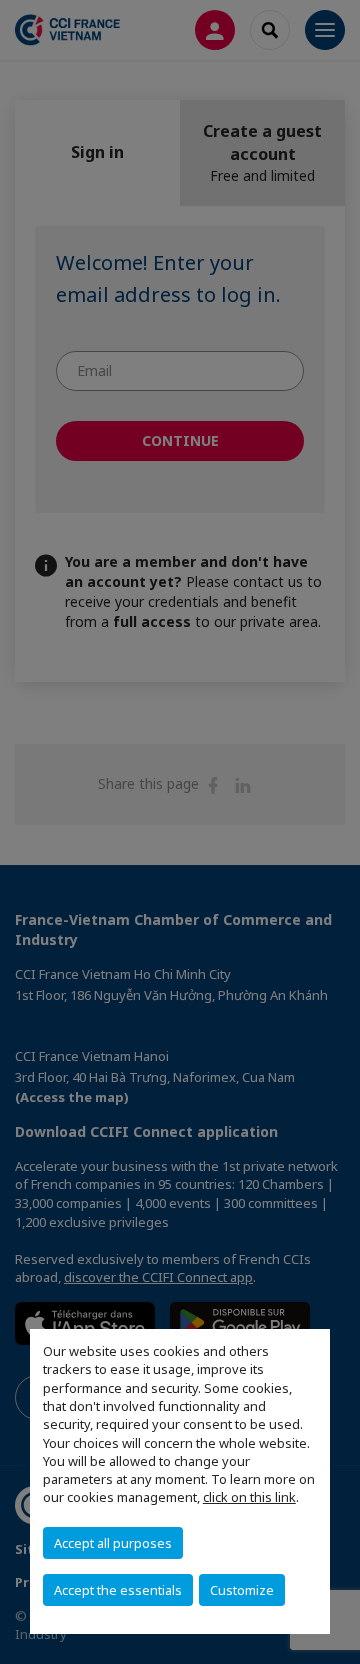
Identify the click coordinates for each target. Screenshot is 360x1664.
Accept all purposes (113, 1543)
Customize (242, 1590)
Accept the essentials (118, 1590)
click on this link (249, 1497)
